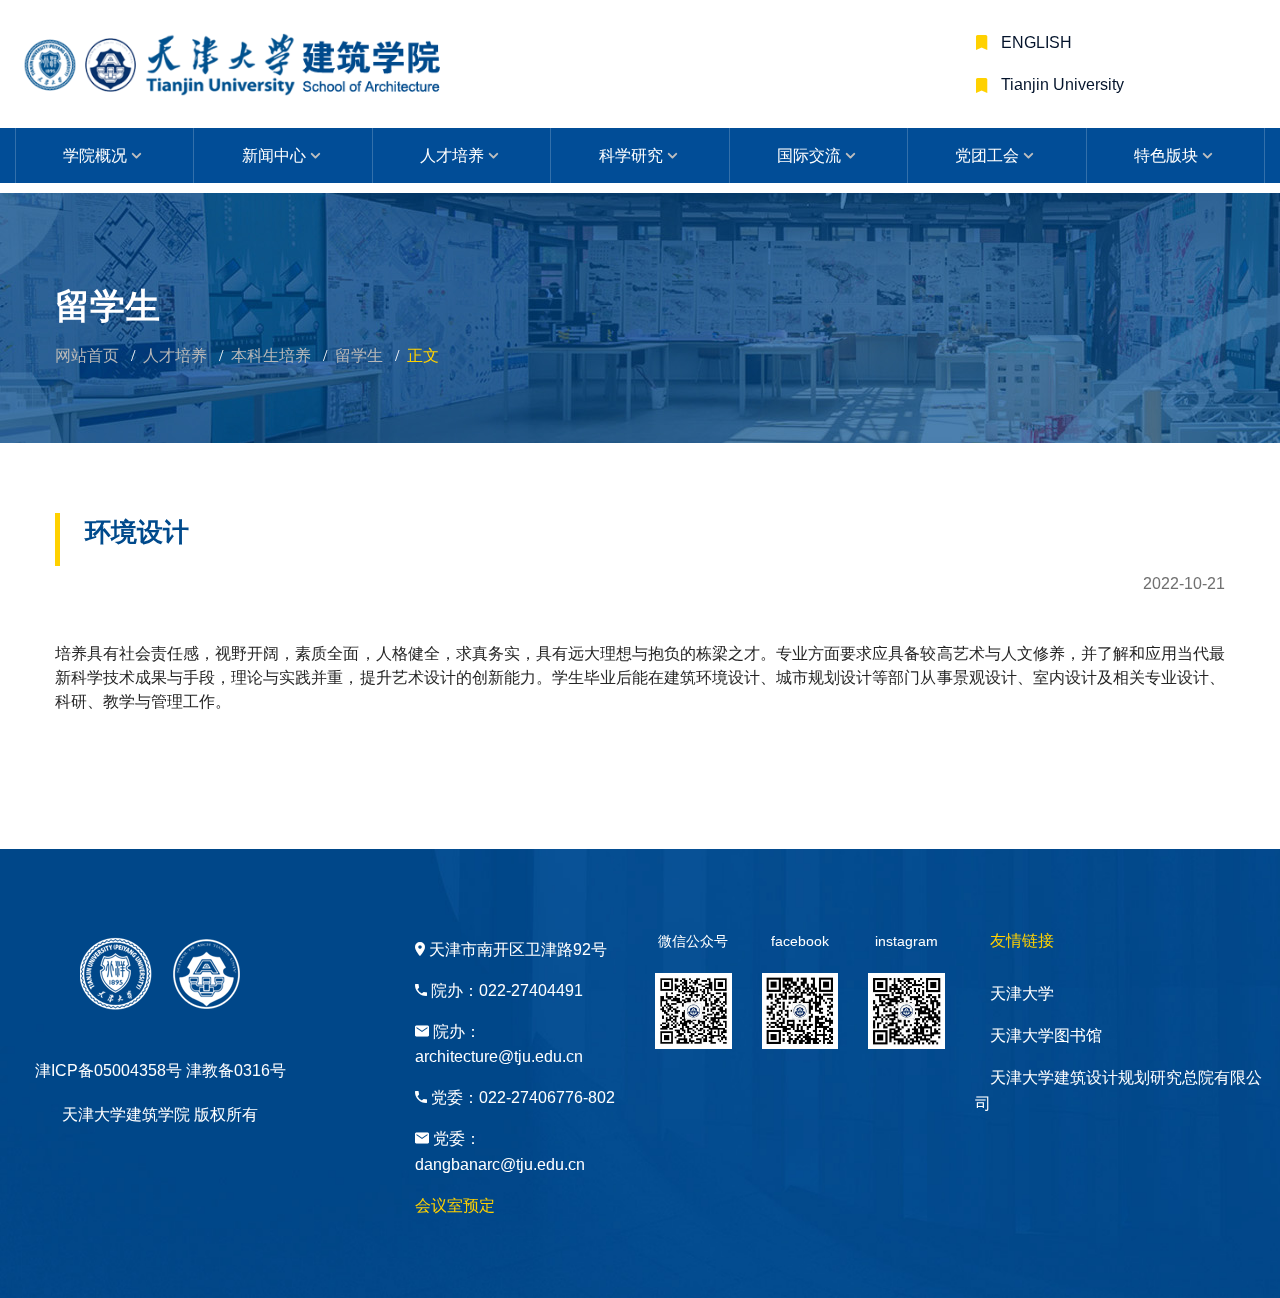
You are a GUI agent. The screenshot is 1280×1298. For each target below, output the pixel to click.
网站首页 (87, 355)
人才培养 (452, 155)
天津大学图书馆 (1046, 1035)
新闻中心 (274, 155)
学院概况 (95, 155)
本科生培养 (271, 355)
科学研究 (631, 155)
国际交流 (809, 155)
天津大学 (1022, 993)
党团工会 (987, 155)
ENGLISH (1034, 42)
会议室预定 (455, 1205)
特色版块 (1166, 155)
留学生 (359, 355)
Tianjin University (1060, 84)
